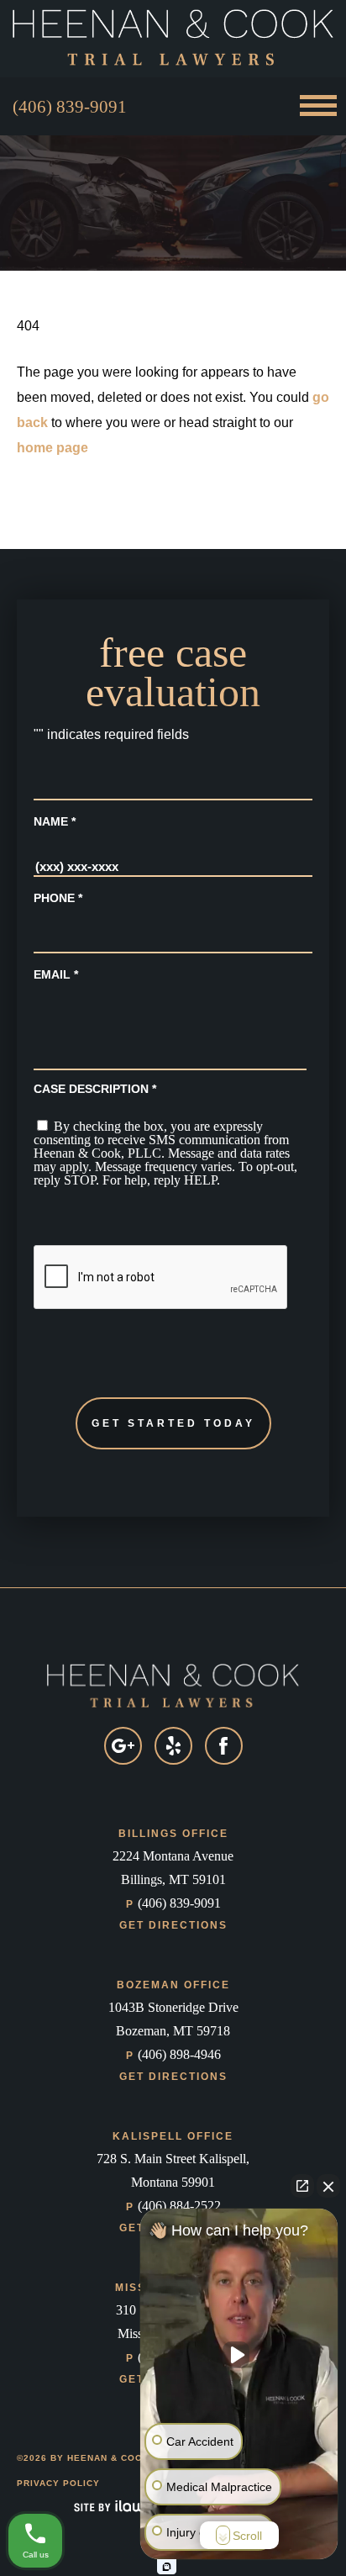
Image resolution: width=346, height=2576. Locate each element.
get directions (173, 1925)
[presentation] (161, 1278)
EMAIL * (56, 974)
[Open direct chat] (302, 2186)
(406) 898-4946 (173, 2054)
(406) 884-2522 (173, 2206)
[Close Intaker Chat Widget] (328, 2186)
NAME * (55, 821)
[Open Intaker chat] (167, 2567)
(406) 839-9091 (70, 107)
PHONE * (58, 898)
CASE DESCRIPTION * (95, 1089)
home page (52, 448)
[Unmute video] (239, 2355)
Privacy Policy (58, 2483)
